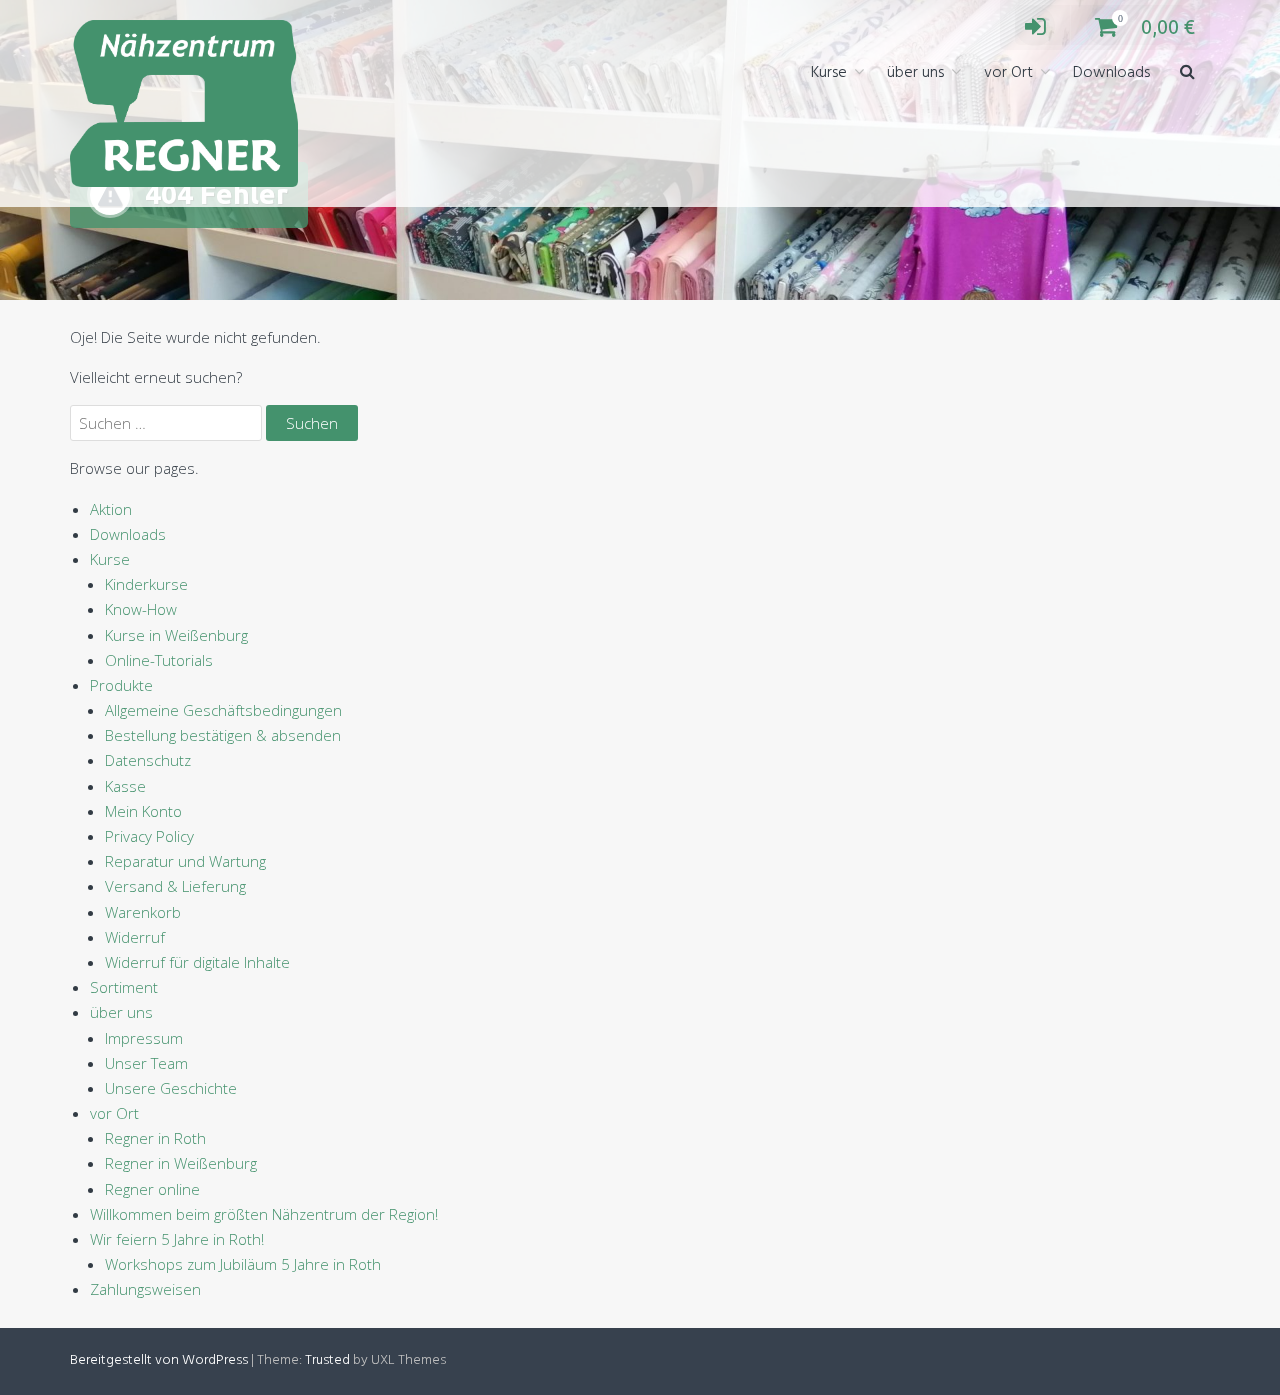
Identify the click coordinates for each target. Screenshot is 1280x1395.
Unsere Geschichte (171, 1088)
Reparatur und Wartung (185, 861)
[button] (1187, 73)
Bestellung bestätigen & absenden (223, 735)
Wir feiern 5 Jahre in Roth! (177, 1239)
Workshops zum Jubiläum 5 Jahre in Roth (243, 1264)
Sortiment (124, 987)
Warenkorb (143, 912)
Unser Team (146, 1063)
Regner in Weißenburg (181, 1163)
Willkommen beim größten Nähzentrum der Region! (264, 1214)
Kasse (125, 786)
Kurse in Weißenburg (176, 635)
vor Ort (1008, 73)
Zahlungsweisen (145, 1289)
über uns (915, 73)
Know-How (141, 609)
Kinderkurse (146, 584)
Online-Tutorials (159, 660)
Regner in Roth (155, 1138)
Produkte (121, 685)
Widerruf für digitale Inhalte (197, 962)
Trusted (327, 1360)
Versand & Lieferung (175, 886)
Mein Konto (143, 811)
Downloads (1111, 73)
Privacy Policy (149, 836)
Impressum (144, 1038)
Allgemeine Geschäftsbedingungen (223, 710)
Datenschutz (148, 760)
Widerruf (135, 937)
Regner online (152, 1189)
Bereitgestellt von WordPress (159, 1360)
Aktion (111, 509)
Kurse (829, 73)
